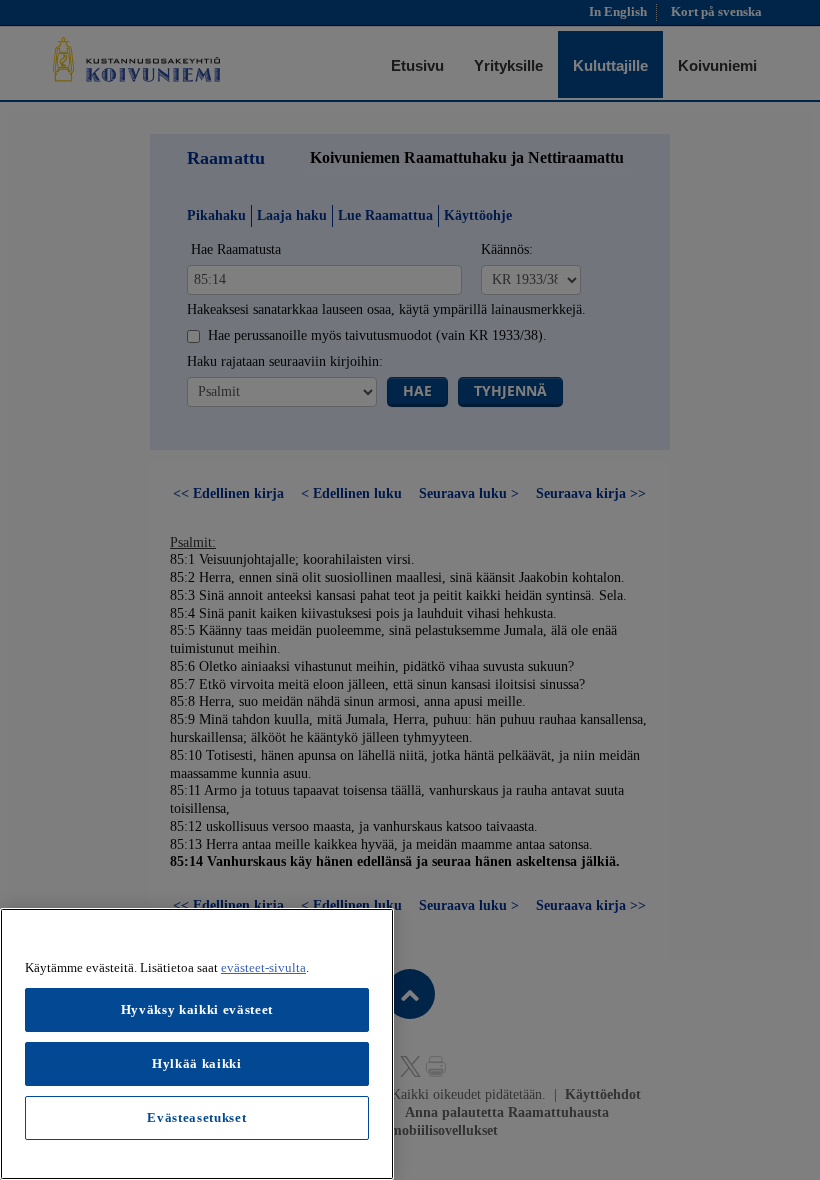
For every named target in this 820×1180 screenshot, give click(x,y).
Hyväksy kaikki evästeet (197, 1009)
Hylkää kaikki (197, 1063)
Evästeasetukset (196, 1117)
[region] (197, 1044)
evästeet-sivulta (263, 967)
